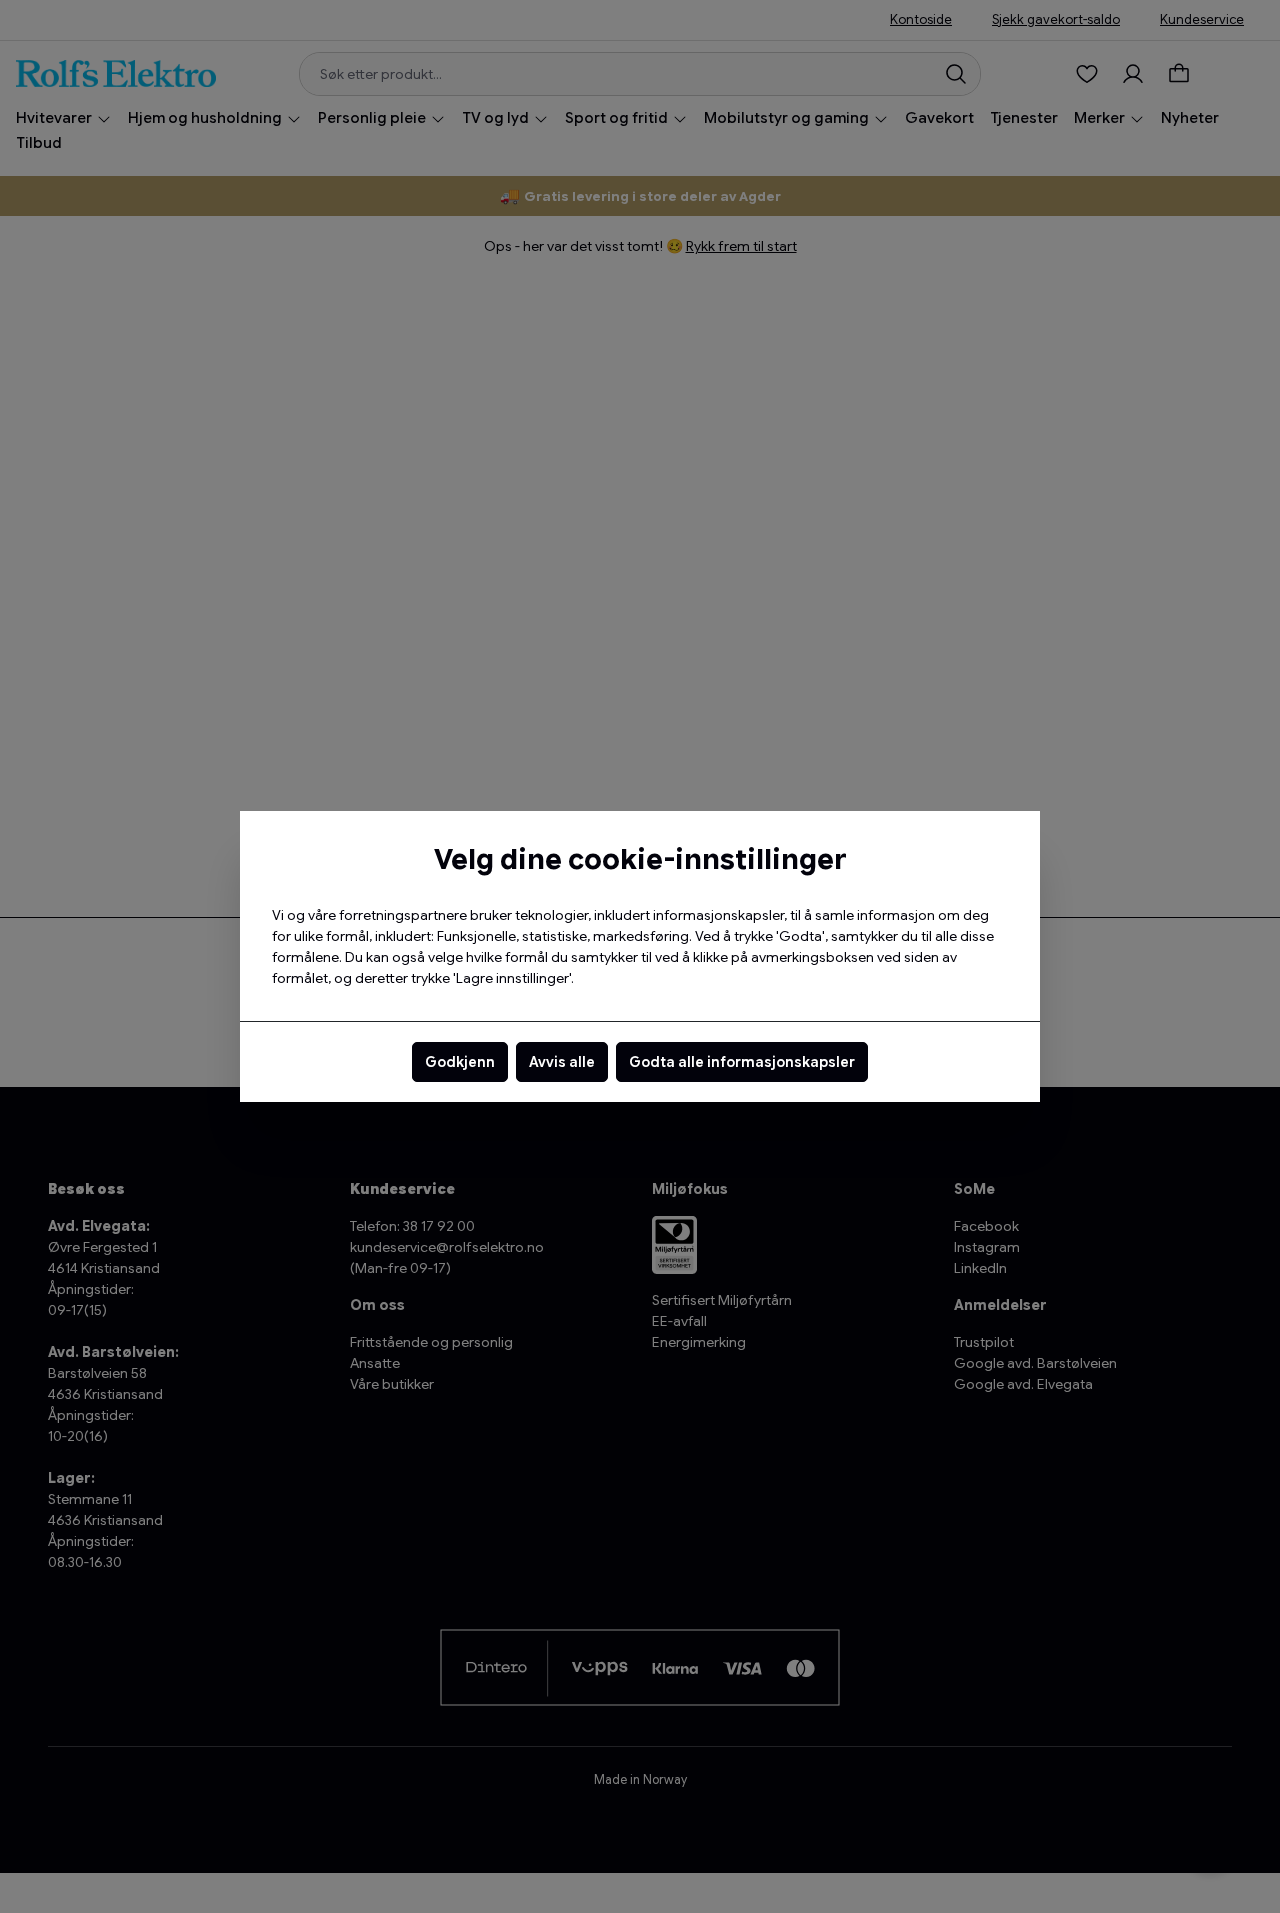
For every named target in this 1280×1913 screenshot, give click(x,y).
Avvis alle (562, 1062)
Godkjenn (460, 1062)
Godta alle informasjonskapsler (742, 1062)
